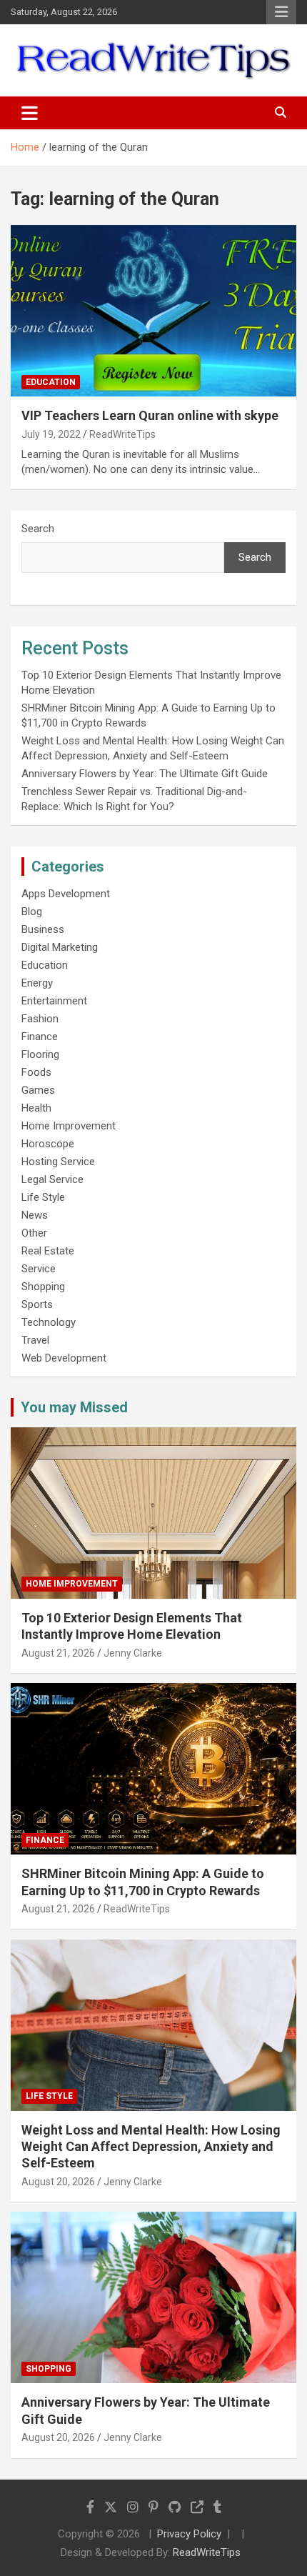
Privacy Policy (189, 2534)
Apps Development (66, 894)
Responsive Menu (281, 12)
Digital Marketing (60, 947)
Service (39, 1269)
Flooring (40, 1054)
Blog (32, 912)
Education (51, 382)
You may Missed (74, 1407)
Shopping (43, 1287)
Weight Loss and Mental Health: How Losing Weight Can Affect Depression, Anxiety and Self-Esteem (151, 2147)
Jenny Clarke (133, 1653)
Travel (35, 1340)
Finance (40, 1037)
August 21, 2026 (58, 1653)
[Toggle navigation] (30, 113)
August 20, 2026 (58, 2182)
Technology (49, 1322)
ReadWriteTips (122, 434)
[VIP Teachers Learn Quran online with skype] (153, 311)
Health (36, 1108)
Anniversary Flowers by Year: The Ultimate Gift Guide (145, 774)
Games (38, 1090)
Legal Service (52, 1179)
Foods (36, 1072)
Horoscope (48, 1144)
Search (38, 529)
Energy (37, 983)
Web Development (64, 1358)
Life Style (43, 1197)
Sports (37, 1304)
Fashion (40, 1019)
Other (34, 1233)
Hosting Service (58, 1162)
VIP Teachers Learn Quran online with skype (150, 415)
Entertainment (54, 1001)
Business (43, 929)
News (35, 1215)
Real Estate (48, 1251)
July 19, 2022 (51, 434)
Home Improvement (69, 1126)
